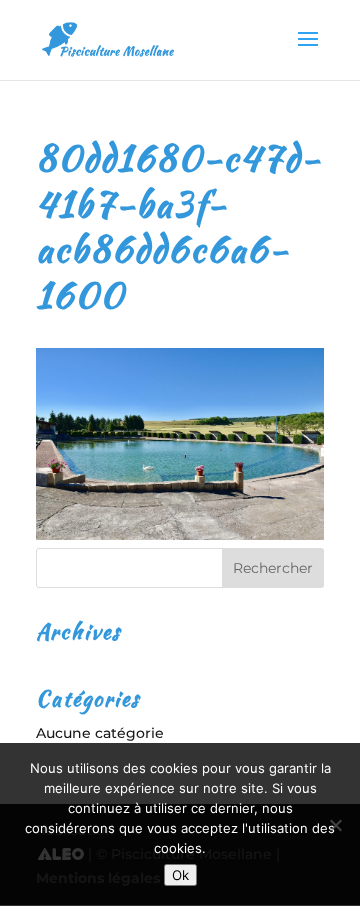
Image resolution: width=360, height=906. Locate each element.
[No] (335, 825)
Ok (180, 875)
